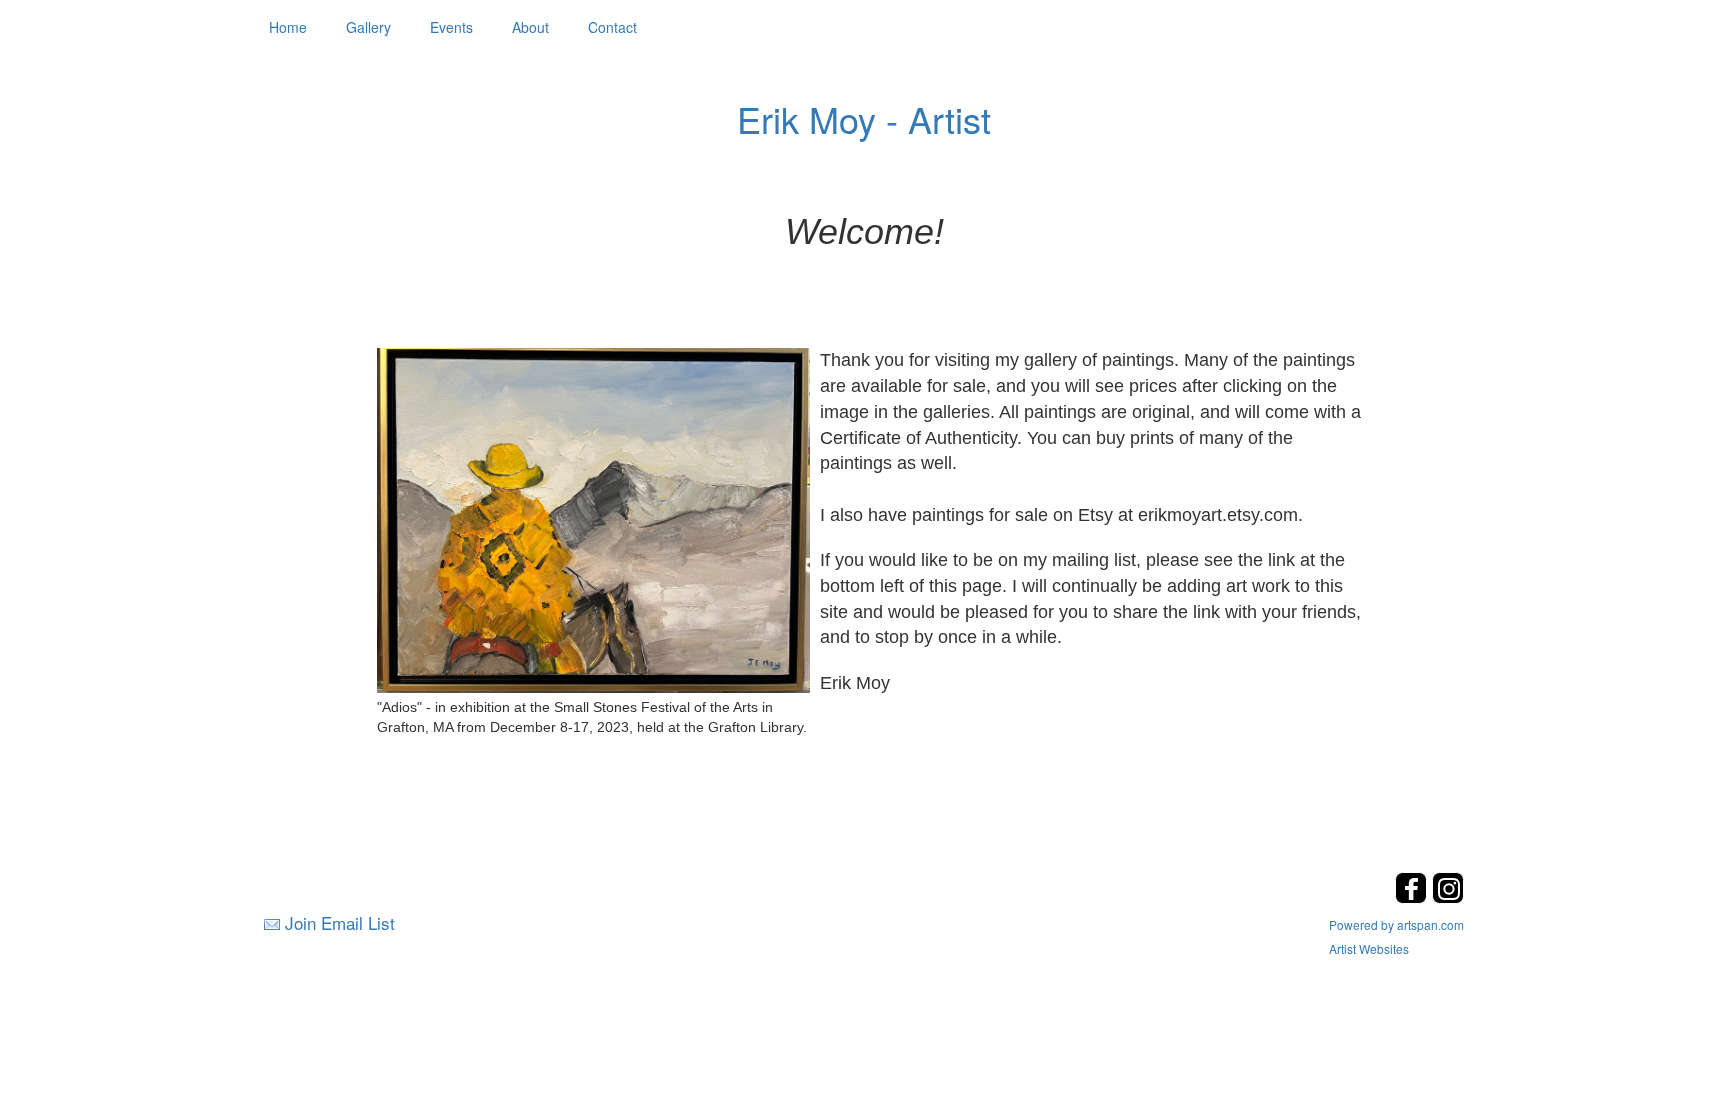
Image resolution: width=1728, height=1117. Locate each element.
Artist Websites (1369, 948)
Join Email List (340, 922)
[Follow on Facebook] (1413, 897)
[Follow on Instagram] (1448, 897)
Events (451, 27)
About (530, 27)
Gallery (368, 27)
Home (288, 27)
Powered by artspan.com (1396, 924)
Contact (612, 27)
